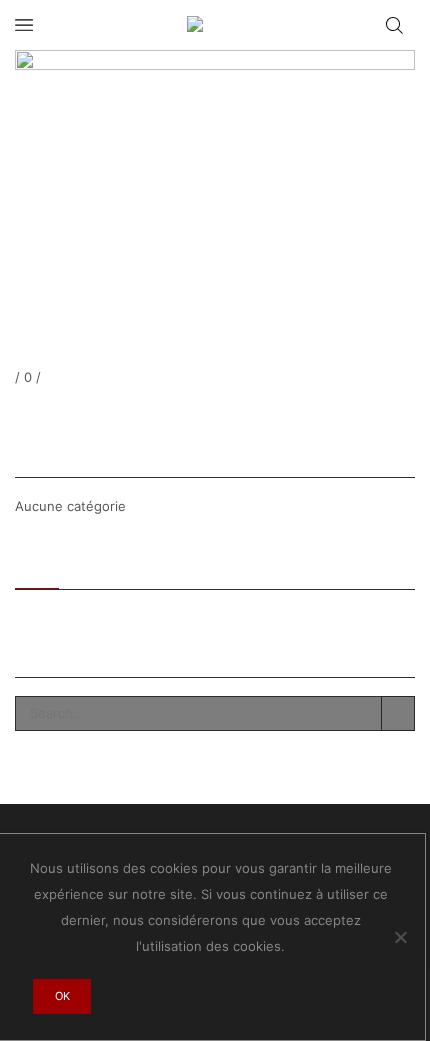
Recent (37, 564)
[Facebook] (19, 412)
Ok (62, 996)
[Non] (400, 937)
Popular (101, 564)
